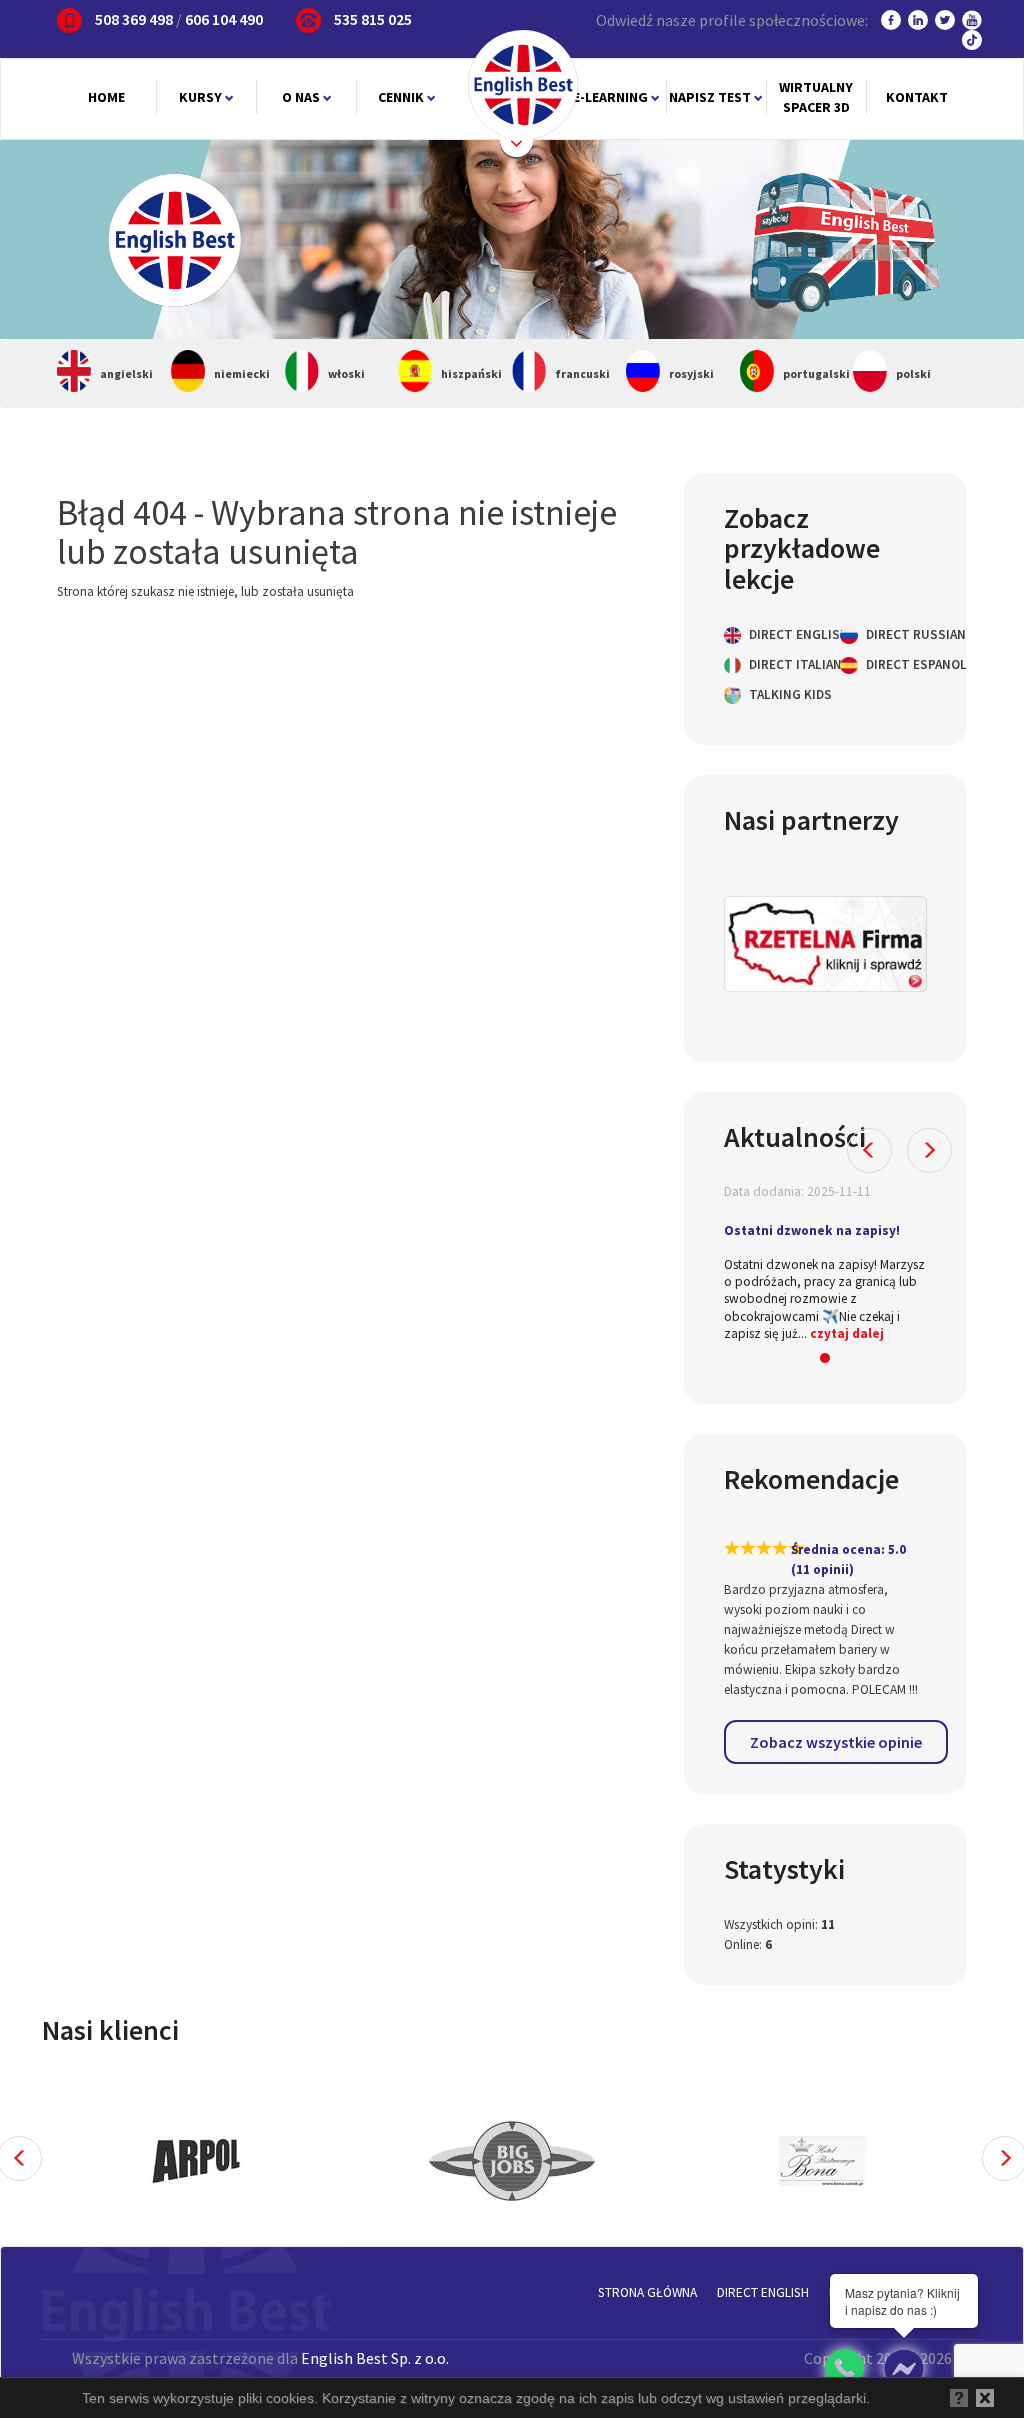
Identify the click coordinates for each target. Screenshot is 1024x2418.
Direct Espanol (895, 664)
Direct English (778, 634)
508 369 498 (134, 19)
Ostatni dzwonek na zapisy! (812, 1230)
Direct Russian (895, 634)
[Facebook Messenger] (904, 2369)
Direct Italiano (778, 664)
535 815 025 (373, 19)
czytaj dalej (847, 1333)
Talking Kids (778, 694)
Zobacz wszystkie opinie (836, 1742)
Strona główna (647, 2292)
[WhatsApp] (844, 2369)
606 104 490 (224, 19)
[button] (869, 1150)
